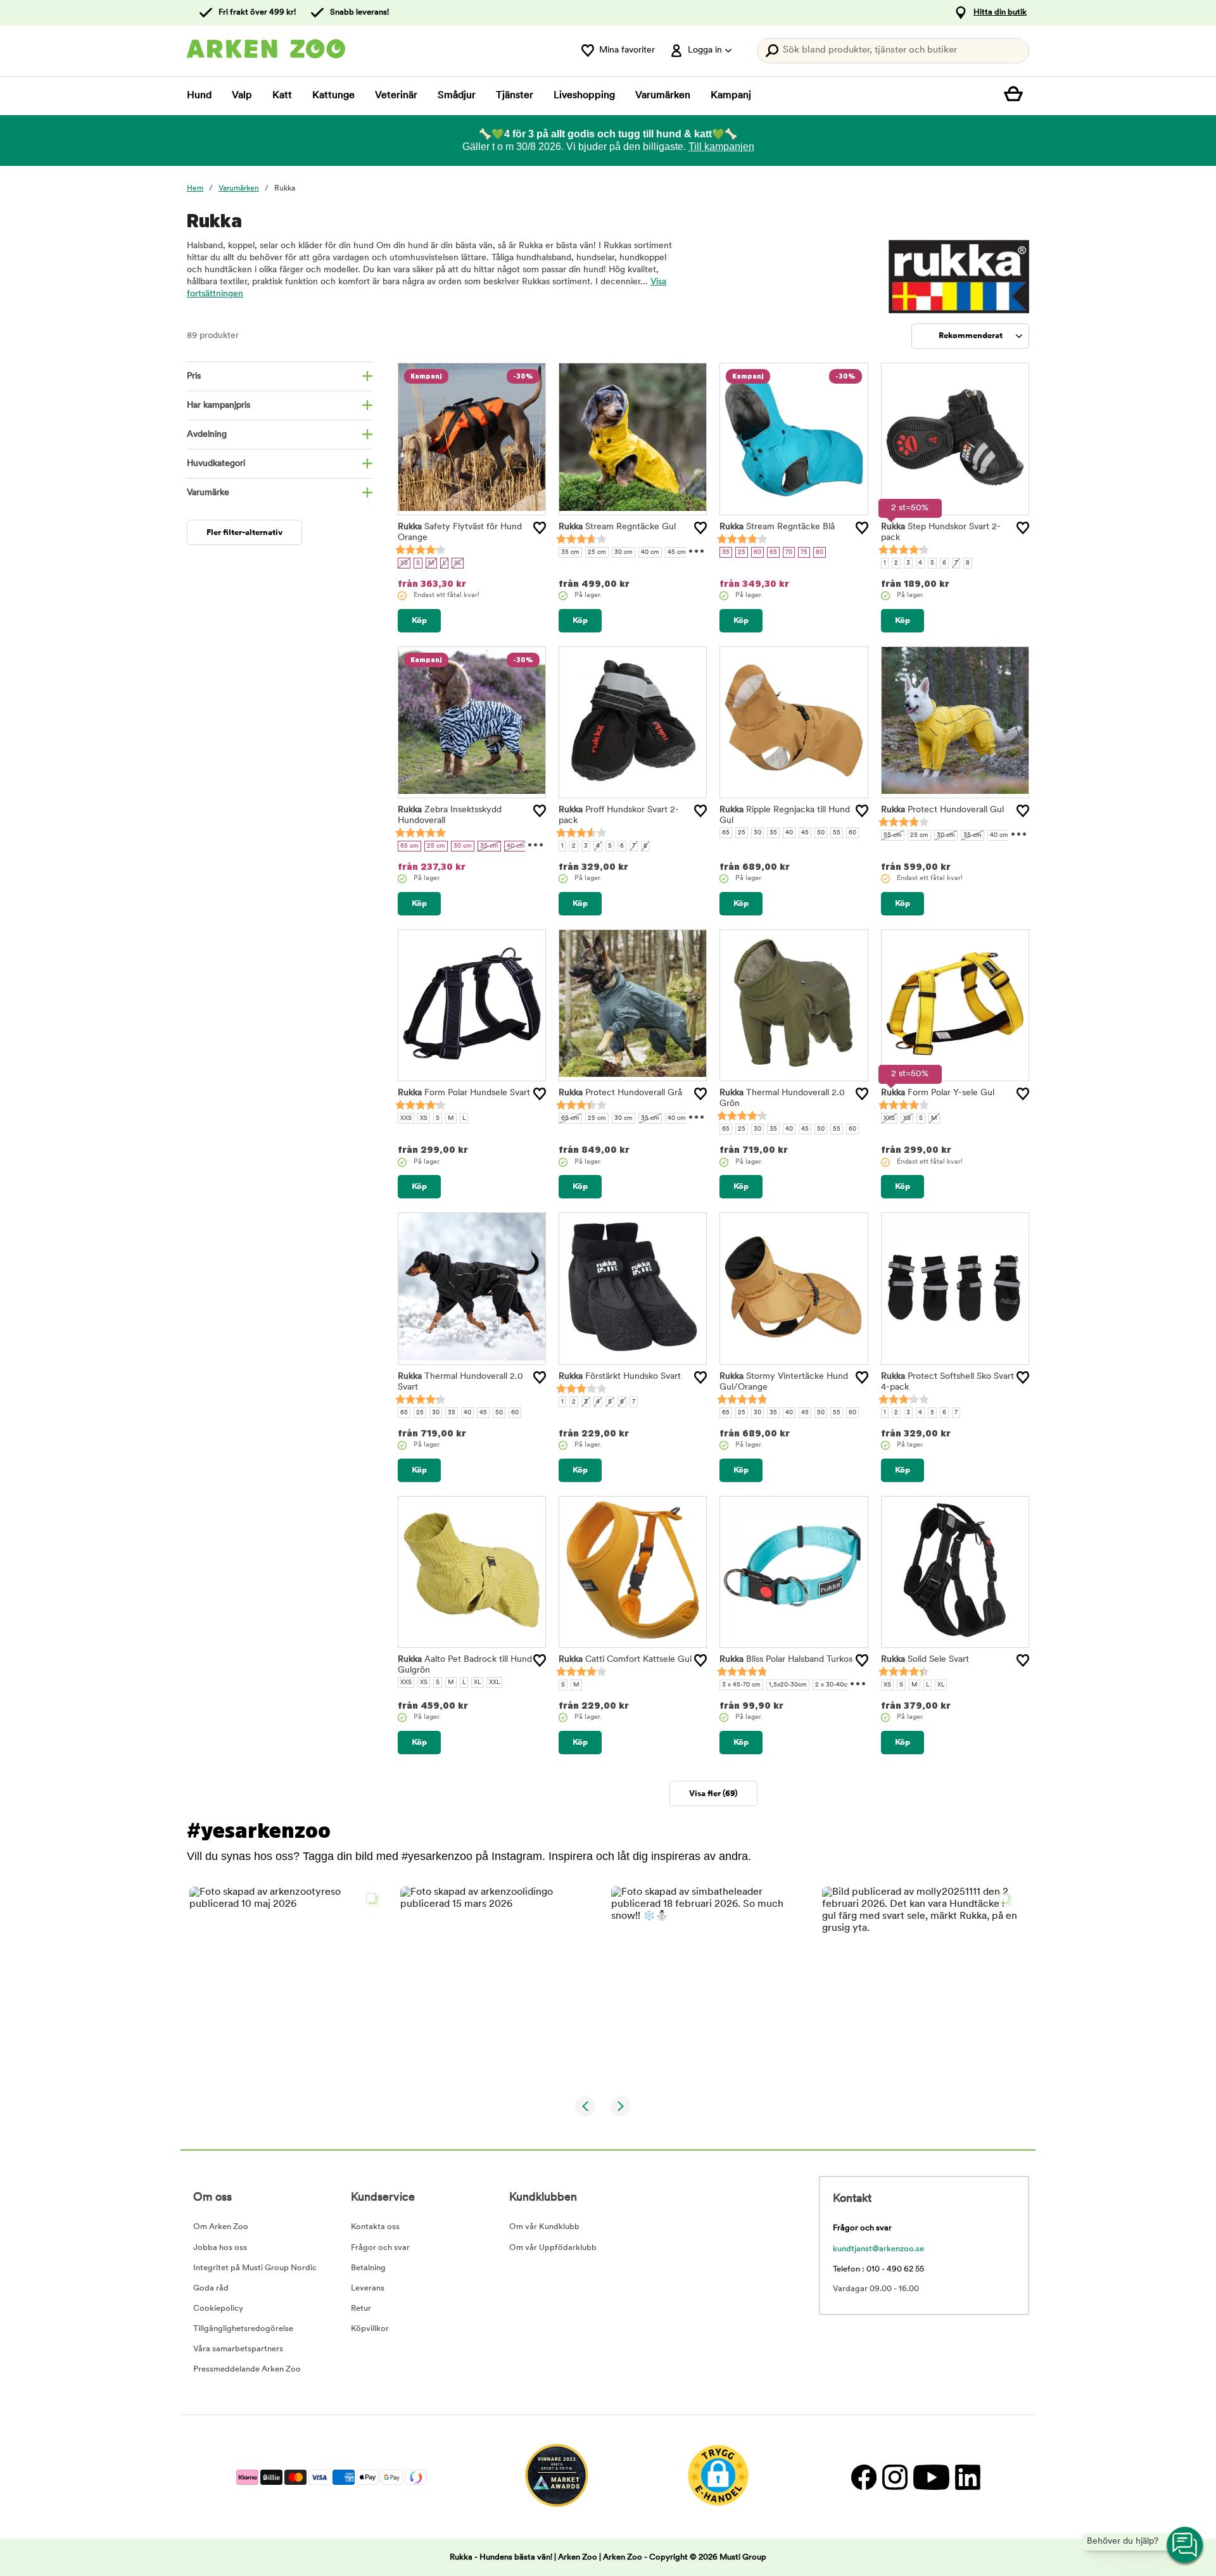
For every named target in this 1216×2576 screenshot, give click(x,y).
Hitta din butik (1000, 12)
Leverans (368, 2288)
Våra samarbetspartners (238, 2349)
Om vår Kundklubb (544, 2227)
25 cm (597, 552)
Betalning (368, 2268)
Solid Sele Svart (925, 1660)
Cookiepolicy (218, 2309)
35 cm (570, 552)
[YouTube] (931, 2477)
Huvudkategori (216, 464)
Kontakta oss (375, 2227)
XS (404, 563)
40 (789, 833)
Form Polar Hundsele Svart (464, 1093)
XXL (494, 1682)
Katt (282, 96)
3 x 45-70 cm (741, 1685)
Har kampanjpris (218, 405)
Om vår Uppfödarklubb (553, 2248)
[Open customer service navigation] (1186, 2546)
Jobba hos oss (220, 2248)
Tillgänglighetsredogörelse (243, 2329)
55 (837, 833)
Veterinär (396, 96)
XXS (406, 1118)
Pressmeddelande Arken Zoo (247, 2369)
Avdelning (207, 435)
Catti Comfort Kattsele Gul (625, 1660)
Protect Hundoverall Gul (942, 810)
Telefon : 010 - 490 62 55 (878, 2269)
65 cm (409, 846)
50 (821, 833)
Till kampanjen (721, 147)
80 (820, 552)
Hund (199, 96)
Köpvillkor (370, 2329)
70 (789, 552)
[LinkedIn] (966, 2477)
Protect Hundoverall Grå (620, 1093)
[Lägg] (540, 528)
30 (757, 833)
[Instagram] (895, 2477)
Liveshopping (584, 96)
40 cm (650, 552)
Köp (419, 621)
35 (726, 552)
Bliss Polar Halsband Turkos (786, 1660)
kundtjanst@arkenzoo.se (878, 2249)
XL (458, 563)
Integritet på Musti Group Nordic (255, 2268)
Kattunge (333, 96)
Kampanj (731, 96)
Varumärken (663, 96)
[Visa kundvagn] (1016, 96)
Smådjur (457, 96)
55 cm (893, 835)
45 (805, 833)
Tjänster (515, 96)
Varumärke (208, 493)
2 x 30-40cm (834, 1685)
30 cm (624, 552)
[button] (287, 1984)
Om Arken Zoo (221, 2227)
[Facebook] (864, 2477)
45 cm (677, 552)
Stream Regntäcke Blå (777, 527)
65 (773, 552)
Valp (242, 96)
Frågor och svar (380, 2248)
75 (804, 552)
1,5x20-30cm (788, 1685)
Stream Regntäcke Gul (617, 527)
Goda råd (211, 2288)
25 (742, 552)
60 (757, 552)
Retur (361, 2309)
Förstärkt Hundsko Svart (620, 1377)
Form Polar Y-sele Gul (938, 1093)
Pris (194, 376)
